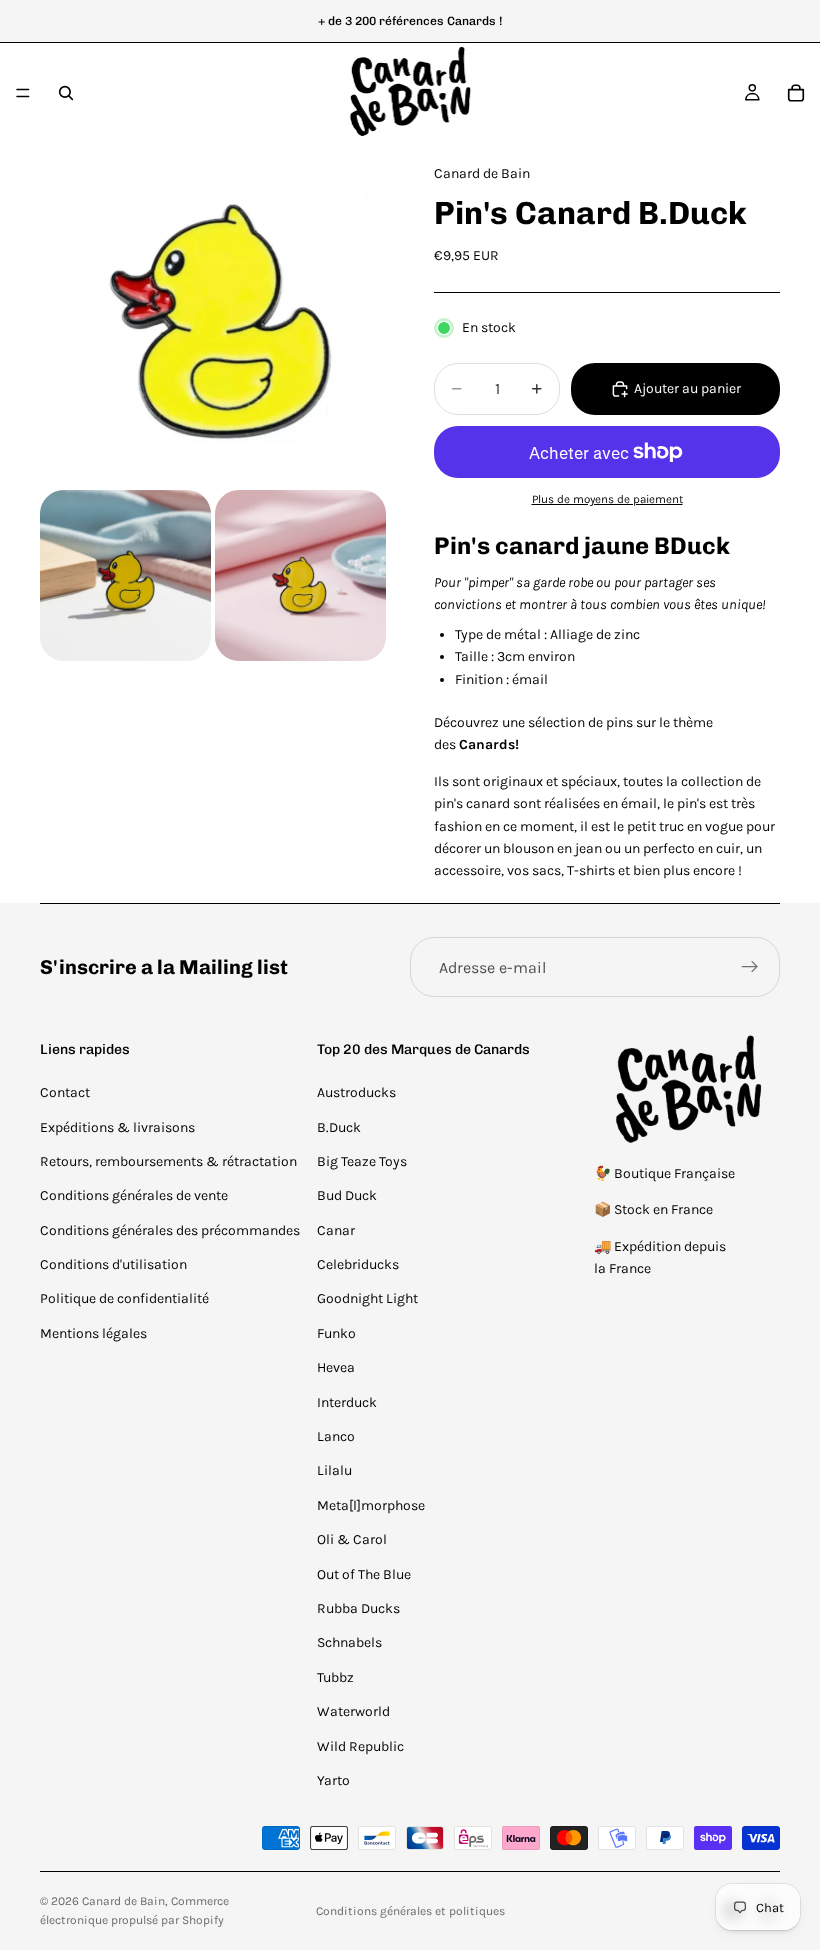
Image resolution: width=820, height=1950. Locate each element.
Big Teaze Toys (362, 1161)
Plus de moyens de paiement (607, 499)
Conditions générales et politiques (410, 1911)
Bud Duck (347, 1195)
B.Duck (339, 1127)
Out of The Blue (364, 1574)
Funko (336, 1333)
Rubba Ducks (358, 1608)
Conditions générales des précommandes (170, 1230)
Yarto (333, 1780)
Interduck (347, 1402)
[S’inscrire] (750, 967)
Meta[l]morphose (371, 1505)
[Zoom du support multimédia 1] (213, 314)
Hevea (336, 1367)
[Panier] (796, 93)
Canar (336, 1230)
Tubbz (335, 1677)
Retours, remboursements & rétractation (168, 1161)
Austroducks (356, 1092)
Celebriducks (358, 1264)
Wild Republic (360, 1746)
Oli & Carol (352, 1539)
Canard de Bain (123, 1901)
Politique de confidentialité (124, 1298)
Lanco (336, 1436)
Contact (65, 1092)
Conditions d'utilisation (113, 1264)
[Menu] (23, 93)
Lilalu (334, 1470)
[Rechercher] (66, 93)
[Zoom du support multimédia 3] (300, 575)
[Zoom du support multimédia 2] (125, 575)
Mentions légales (93, 1333)
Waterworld (353, 1711)
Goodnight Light (367, 1298)
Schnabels (349, 1642)
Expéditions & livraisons (117, 1127)
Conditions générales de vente (134, 1195)
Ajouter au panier (687, 388)
